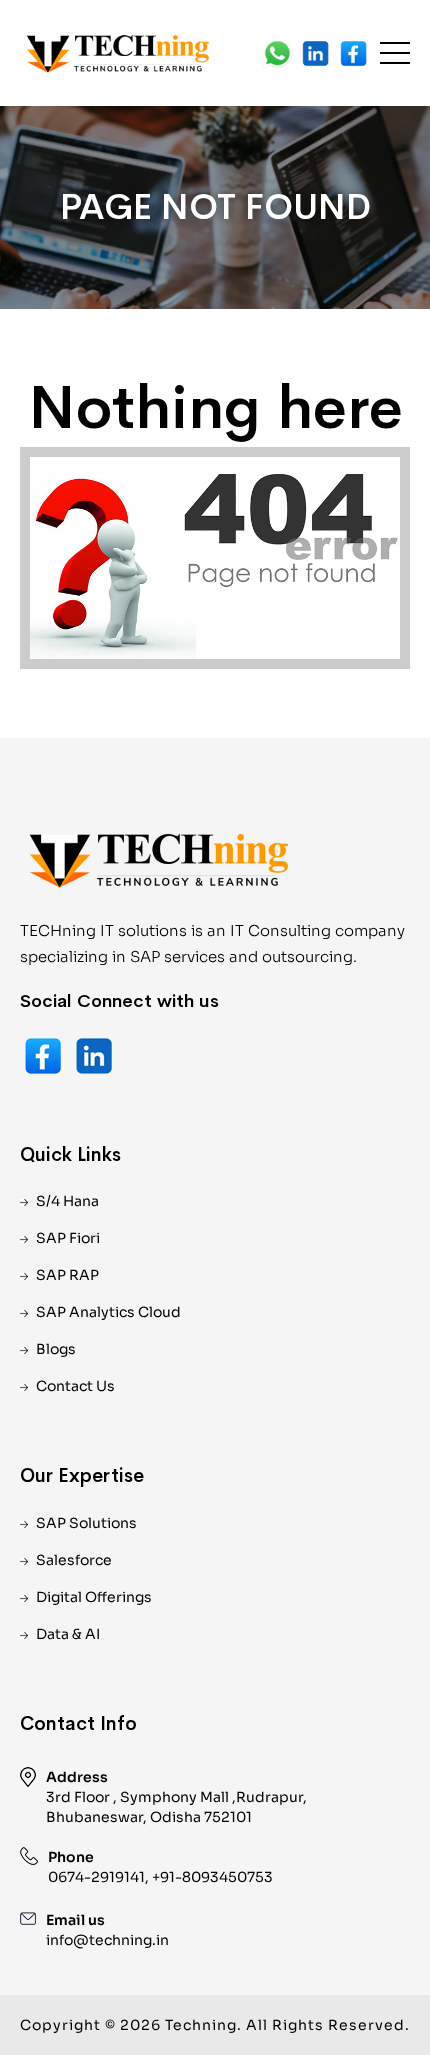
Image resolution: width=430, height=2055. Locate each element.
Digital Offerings (94, 1597)
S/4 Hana (67, 1201)
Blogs (56, 1349)
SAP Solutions (86, 1523)
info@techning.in (107, 1940)
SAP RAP (67, 1275)
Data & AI (68, 1634)
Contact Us (75, 1386)
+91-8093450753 (212, 1877)
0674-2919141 (96, 1877)
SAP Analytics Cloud (108, 1312)
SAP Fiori (68, 1238)
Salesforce (74, 1560)
